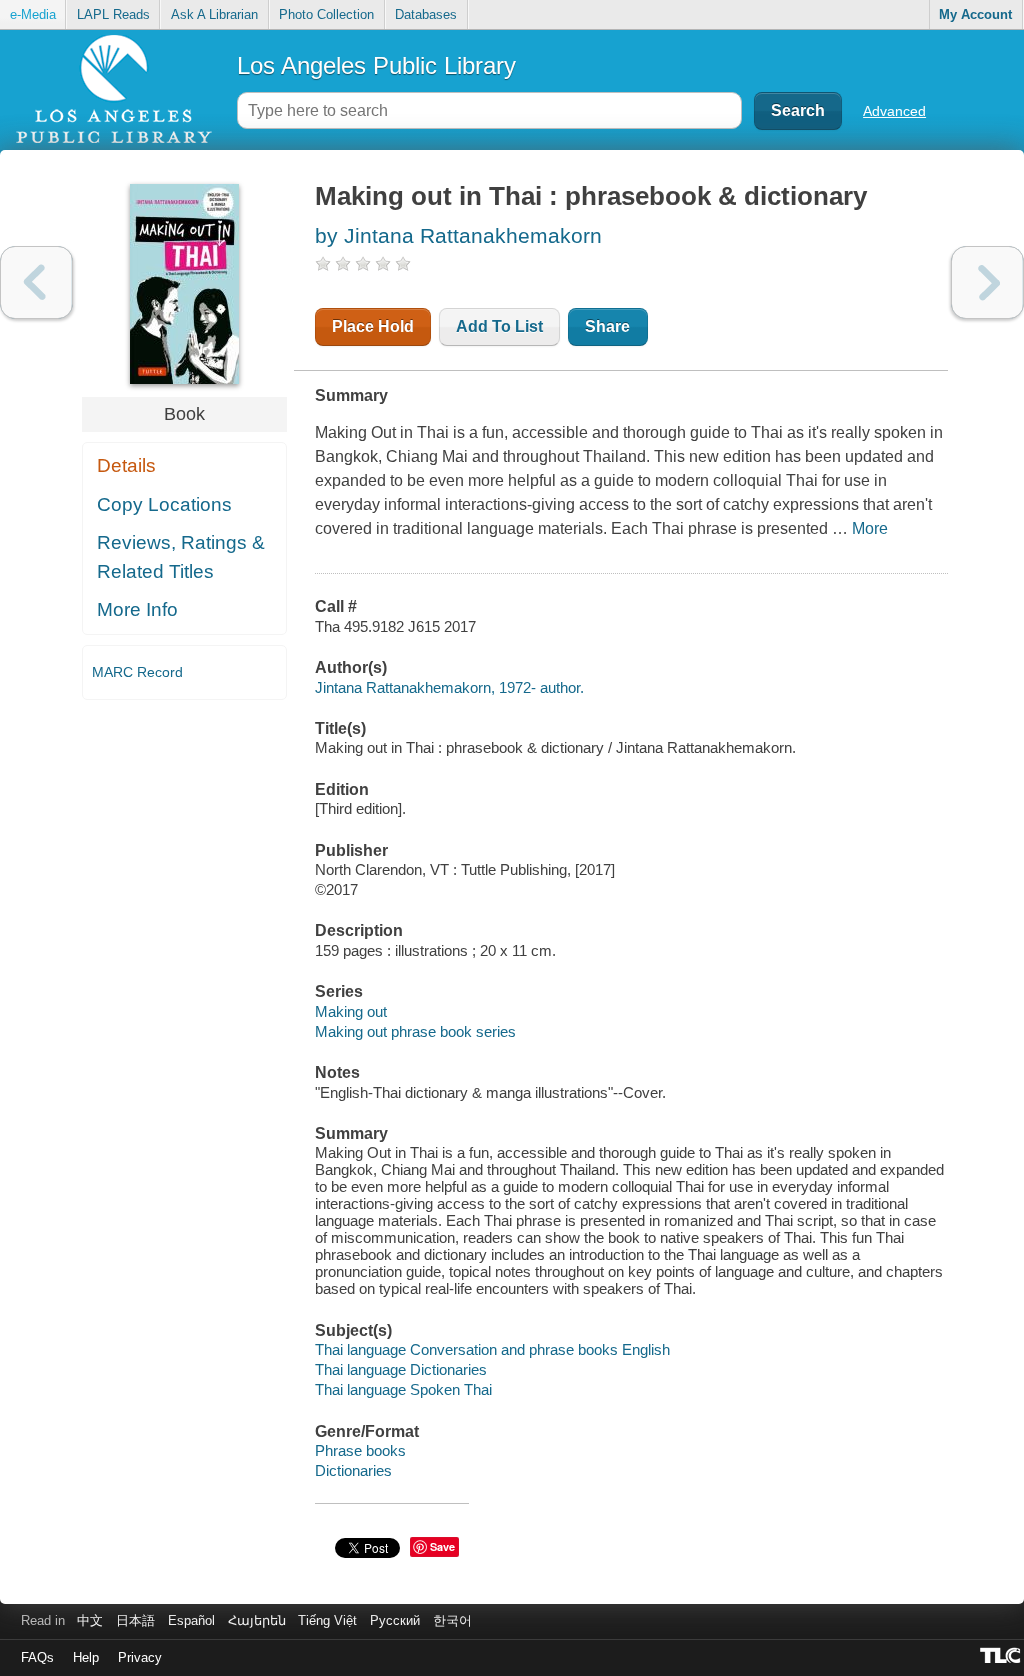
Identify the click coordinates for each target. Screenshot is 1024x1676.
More (870, 528)
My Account (975, 14)
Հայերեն (257, 1620)
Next (987, 282)
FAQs (37, 1657)
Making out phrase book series (415, 1031)
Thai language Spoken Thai (403, 1389)
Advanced (894, 111)
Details (126, 465)
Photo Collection (326, 14)
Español (191, 1620)
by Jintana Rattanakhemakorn (458, 235)
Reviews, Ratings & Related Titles (181, 557)
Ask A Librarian (214, 14)
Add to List (499, 326)
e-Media (33, 14)
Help (86, 1657)
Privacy (140, 1657)
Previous (36, 282)
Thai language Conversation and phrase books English (492, 1349)
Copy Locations (164, 504)
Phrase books (360, 1450)
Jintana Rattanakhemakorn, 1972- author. (449, 687)
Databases (426, 14)
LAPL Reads (113, 14)
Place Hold (373, 326)
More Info (137, 609)
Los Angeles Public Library (376, 65)
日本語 (135, 1620)
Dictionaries (353, 1470)
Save (442, 1546)
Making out (351, 1011)
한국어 (452, 1620)
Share (607, 326)
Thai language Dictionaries (401, 1369)
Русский (395, 1620)
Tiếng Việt (327, 1620)
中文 (90, 1620)
